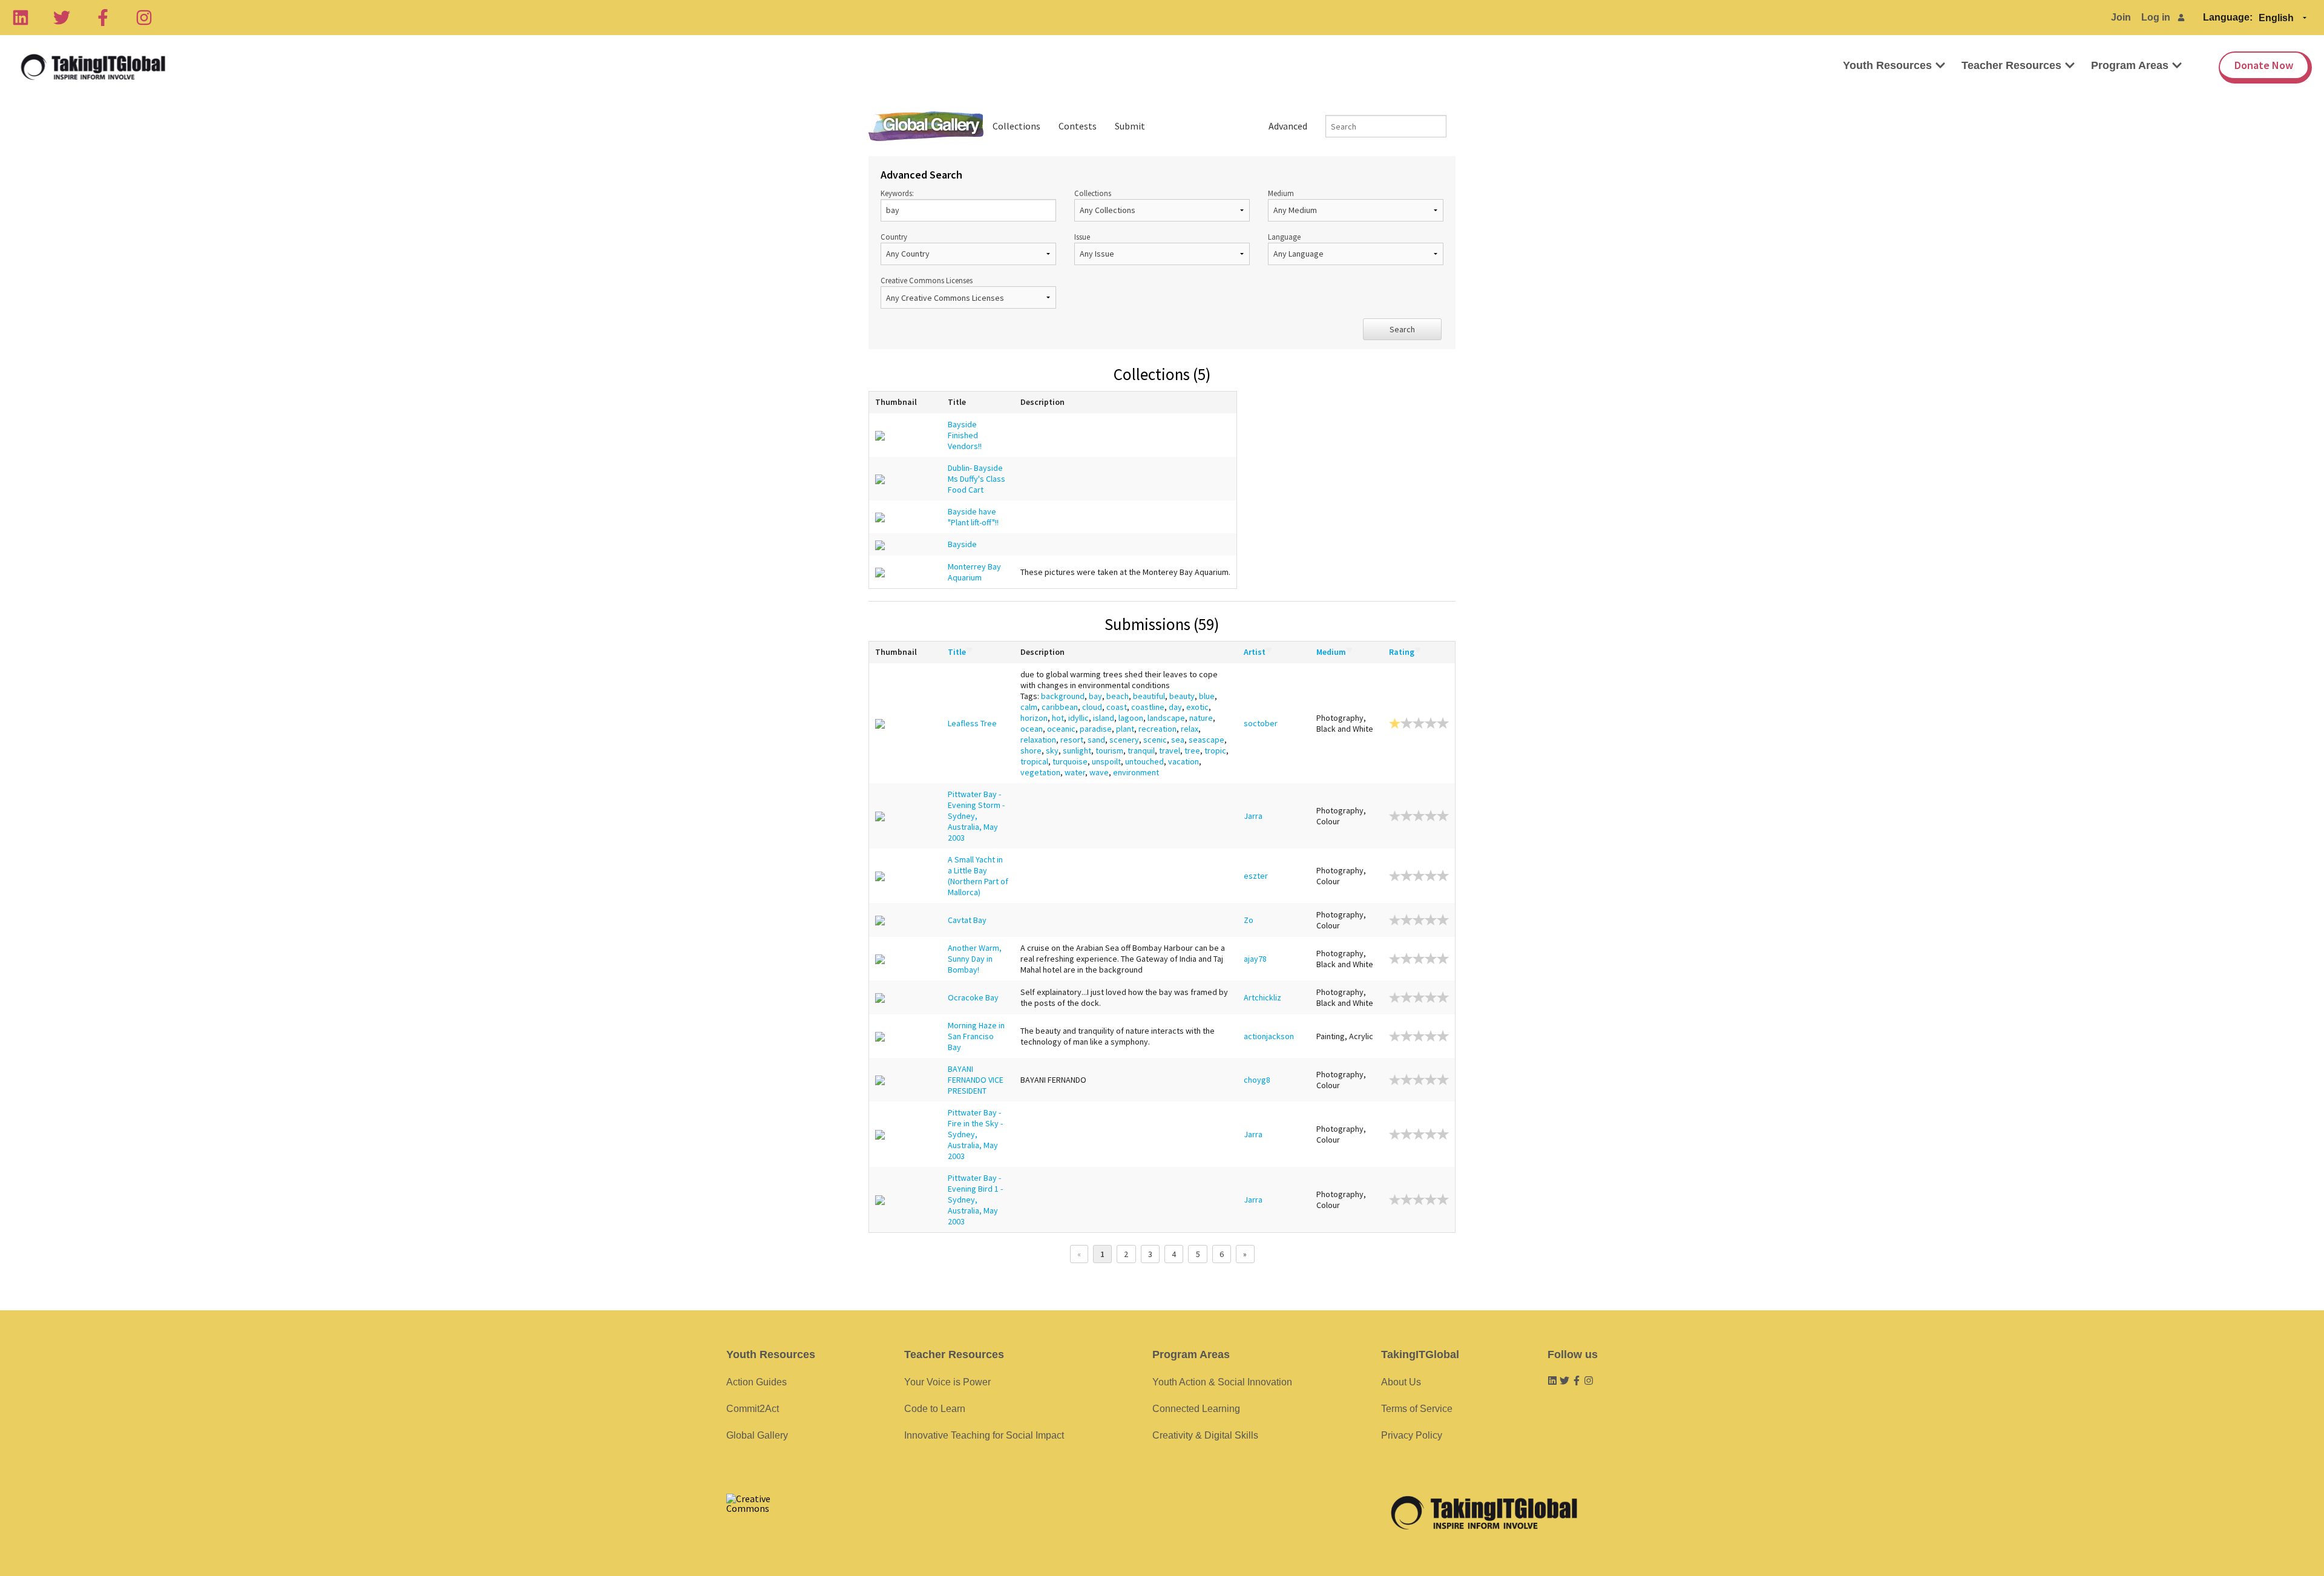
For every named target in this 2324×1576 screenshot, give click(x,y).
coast (1117, 707)
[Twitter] (62, 18)
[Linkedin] (21, 18)
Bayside (962, 544)
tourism (1109, 750)
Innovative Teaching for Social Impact (984, 1435)
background (1063, 696)
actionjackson (1269, 1036)
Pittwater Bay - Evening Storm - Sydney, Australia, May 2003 (976, 816)
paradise (1096, 729)
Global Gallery (926, 126)
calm (1029, 707)
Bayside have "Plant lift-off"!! (973, 517)
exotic (1197, 707)
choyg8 (1257, 1080)
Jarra (1253, 816)
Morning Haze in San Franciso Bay (976, 1036)
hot (1058, 718)
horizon (1034, 718)
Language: (2228, 17)
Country (894, 237)
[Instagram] (144, 18)
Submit (1130, 126)
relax (1190, 729)
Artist (1255, 652)
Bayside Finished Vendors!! (965, 435)
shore (1031, 750)
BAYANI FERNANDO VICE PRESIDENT (976, 1080)
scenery (1124, 740)
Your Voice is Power (947, 1382)
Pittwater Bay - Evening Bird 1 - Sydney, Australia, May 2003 (975, 1200)
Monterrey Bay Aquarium (974, 572)
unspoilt (1106, 761)
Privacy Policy (1412, 1435)
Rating (1402, 652)
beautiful (1149, 696)
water (1075, 772)
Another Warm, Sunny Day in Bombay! (975, 959)
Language (1284, 237)
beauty (1182, 696)
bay (1095, 696)
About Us (1401, 1382)
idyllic (1078, 718)
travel (1170, 750)
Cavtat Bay (967, 920)
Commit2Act (753, 1409)
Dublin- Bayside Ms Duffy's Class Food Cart (977, 479)
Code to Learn (935, 1409)
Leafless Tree (972, 723)
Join (2121, 17)
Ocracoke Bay (973, 997)
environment (1136, 772)
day (1175, 707)
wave (1099, 772)
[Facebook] (103, 18)
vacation (1183, 761)
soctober (1261, 723)
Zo (1249, 920)
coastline (1148, 707)
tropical (1034, 761)
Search (1402, 329)
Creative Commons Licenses (927, 280)
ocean (1032, 729)
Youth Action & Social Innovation (1222, 1382)
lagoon (1131, 718)
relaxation (1038, 740)
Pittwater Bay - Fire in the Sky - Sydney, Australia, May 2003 (975, 1134)
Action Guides (757, 1382)
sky (1052, 750)
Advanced (1288, 126)
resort (1072, 740)
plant (1125, 729)
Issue (1082, 237)
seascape (1206, 740)
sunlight (1077, 750)
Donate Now (2264, 65)
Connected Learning (1196, 1409)
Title (957, 652)
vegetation (1040, 772)
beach (1118, 696)
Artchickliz (1262, 997)
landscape (1166, 718)
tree (1192, 750)
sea (1178, 740)
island (1104, 718)
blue (1207, 696)
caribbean (1060, 707)
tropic (1215, 750)
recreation (1157, 729)
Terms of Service (1417, 1409)
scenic (1155, 740)
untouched (1144, 761)
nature (1201, 718)
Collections (1016, 126)
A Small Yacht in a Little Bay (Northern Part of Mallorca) (978, 876)
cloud (1092, 707)
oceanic (1061, 729)
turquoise (1070, 761)
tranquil (1141, 750)
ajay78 (1255, 959)
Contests (1078, 126)
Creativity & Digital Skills (1205, 1435)
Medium (1281, 193)
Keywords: (897, 193)
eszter (1256, 876)
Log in (2156, 17)
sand (1096, 740)
